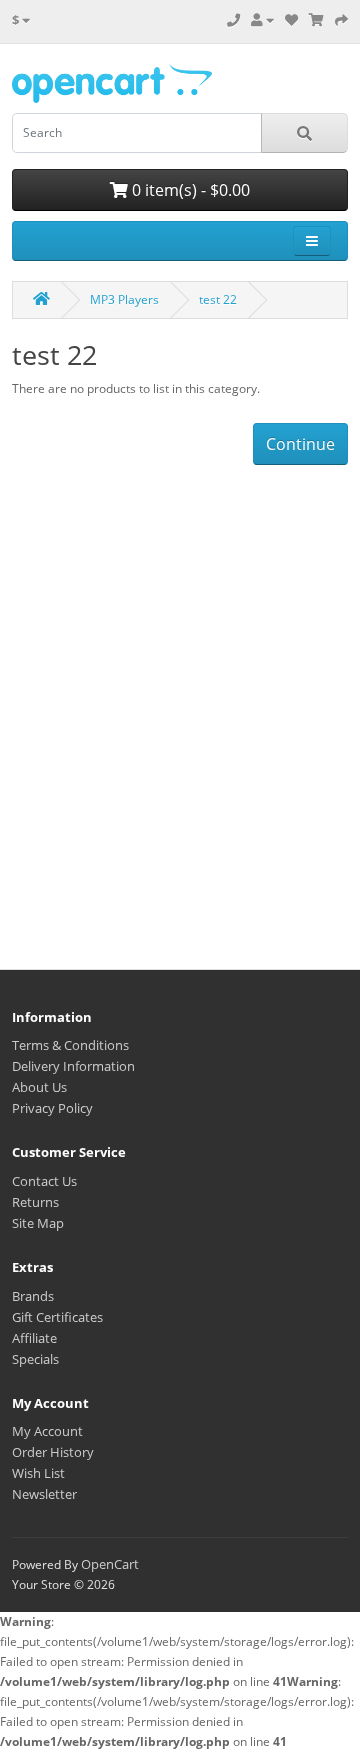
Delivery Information (73, 1066)
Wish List (38, 1473)
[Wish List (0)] (291, 20)
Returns (35, 1202)
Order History (53, 1452)
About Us (39, 1087)
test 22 (218, 299)
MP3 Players (124, 299)
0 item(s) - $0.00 (189, 190)
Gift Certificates (57, 1317)
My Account (47, 1431)
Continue (300, 444)
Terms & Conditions (70, 1045)
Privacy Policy (52, 1108)
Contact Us (44, 1181)
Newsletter (44, 1494)
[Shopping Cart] (316, 20)
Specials (35, 1359)
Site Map (38, 1223)
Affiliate (34, 1338)
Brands (33, 1296)
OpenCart (110, 1564)
